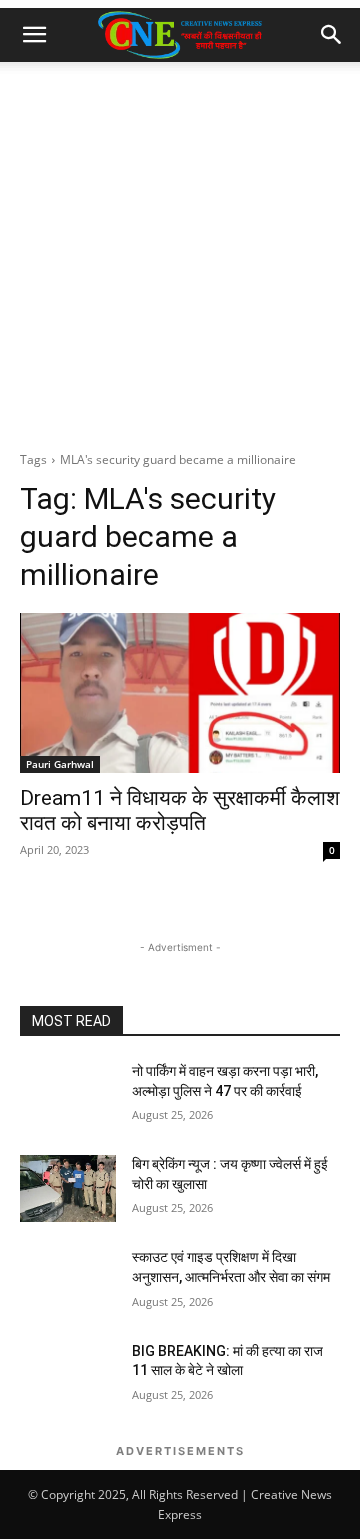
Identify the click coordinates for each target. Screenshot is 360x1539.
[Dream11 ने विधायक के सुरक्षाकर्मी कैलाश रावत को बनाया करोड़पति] (180, 693)
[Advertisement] (180, 252)
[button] (34, 35)
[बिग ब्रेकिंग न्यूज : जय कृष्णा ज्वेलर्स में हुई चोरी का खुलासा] (68, 1188)
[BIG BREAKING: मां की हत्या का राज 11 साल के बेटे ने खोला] (68, 1375)
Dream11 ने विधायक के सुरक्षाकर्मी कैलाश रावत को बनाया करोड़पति (180, 810)
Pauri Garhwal (60, 764)
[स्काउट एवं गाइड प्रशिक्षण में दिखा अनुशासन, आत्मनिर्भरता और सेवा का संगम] (68, 1281)
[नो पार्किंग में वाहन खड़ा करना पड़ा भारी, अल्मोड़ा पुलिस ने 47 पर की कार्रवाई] (68, 1095)
